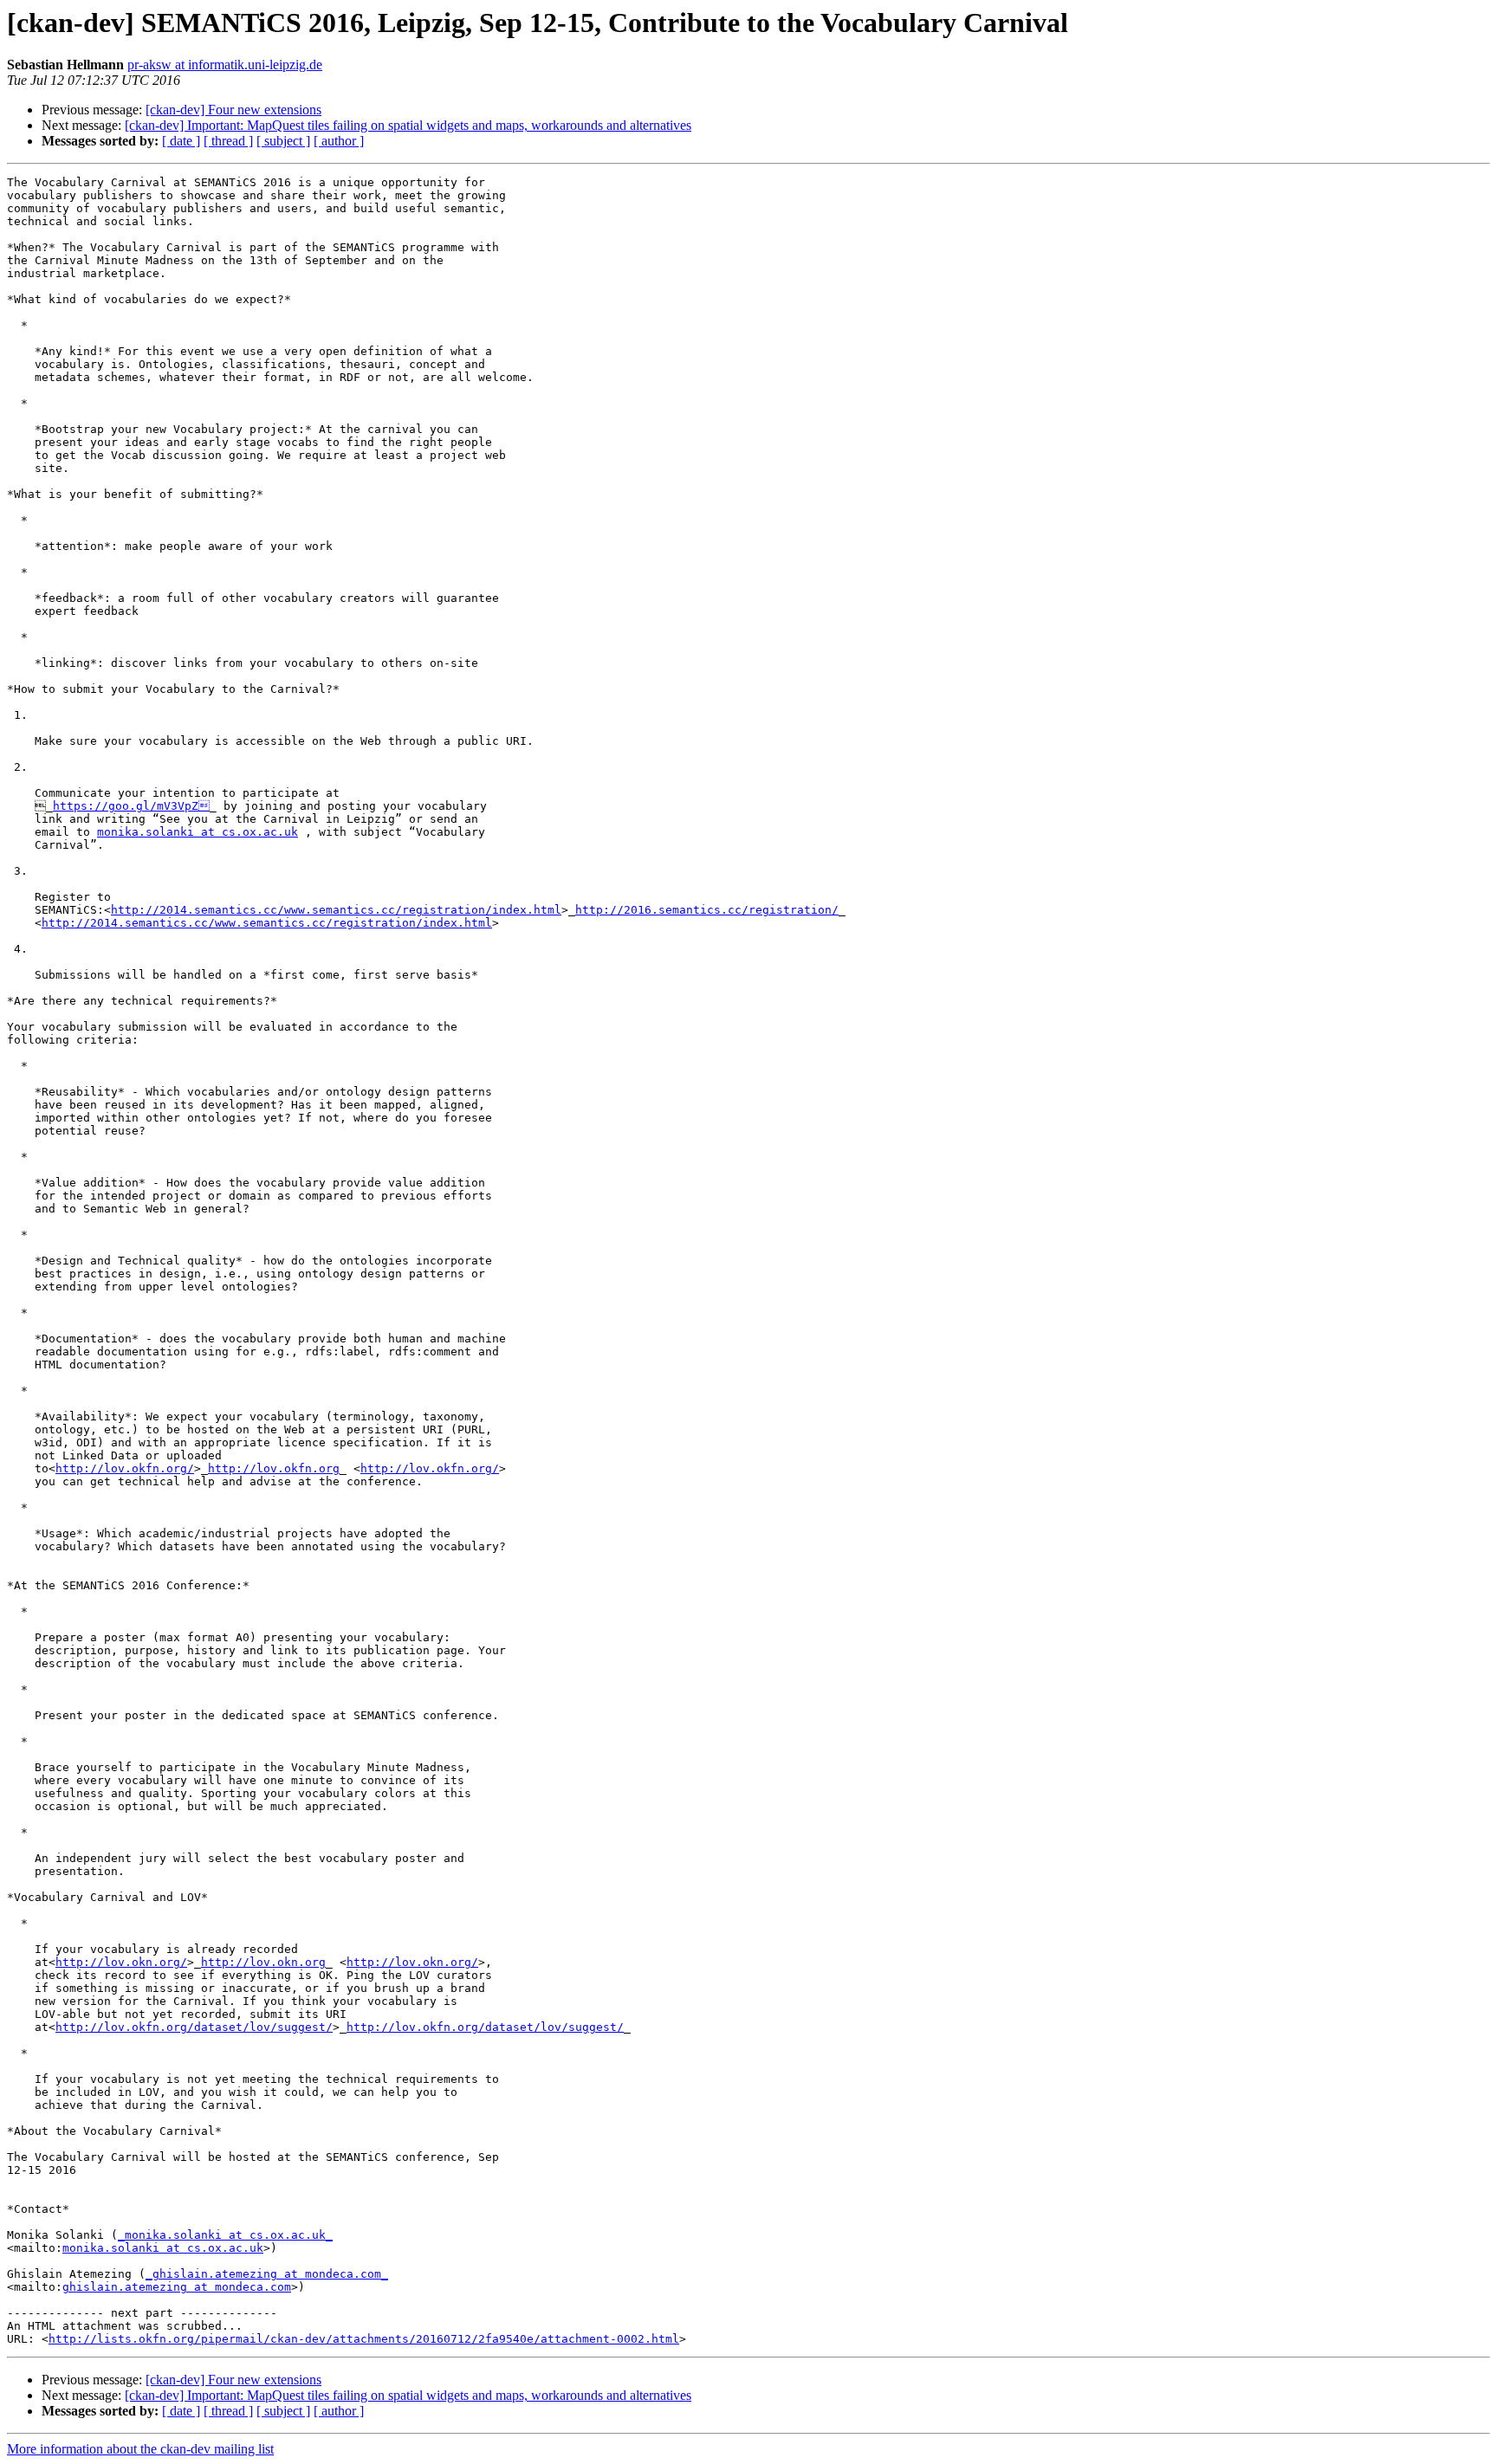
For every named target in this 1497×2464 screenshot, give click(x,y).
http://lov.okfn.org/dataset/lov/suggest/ (194, 2027)
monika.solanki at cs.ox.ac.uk (198, 832)
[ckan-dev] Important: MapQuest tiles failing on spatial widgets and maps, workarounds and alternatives (408, 125)
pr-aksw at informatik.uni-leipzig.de (225, 65)
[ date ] (181, 141)
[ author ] (339, 141)
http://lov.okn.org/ (121, 1962)
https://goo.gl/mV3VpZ (131, 806)
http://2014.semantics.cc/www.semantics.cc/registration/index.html (336, 910)
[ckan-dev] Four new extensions (233, 110)
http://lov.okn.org (263, 1962)
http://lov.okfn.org (274, 1468)
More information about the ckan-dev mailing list (140, 2449)
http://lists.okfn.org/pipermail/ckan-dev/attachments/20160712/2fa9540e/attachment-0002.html (364, 2339)
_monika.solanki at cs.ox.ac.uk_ (225, 2235)
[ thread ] (228, 141)
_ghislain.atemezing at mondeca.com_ (267, 2274)
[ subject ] (283, 141)
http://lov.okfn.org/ (125, 1468)
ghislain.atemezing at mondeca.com (177, 2287)
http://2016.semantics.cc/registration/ (707, 910)
